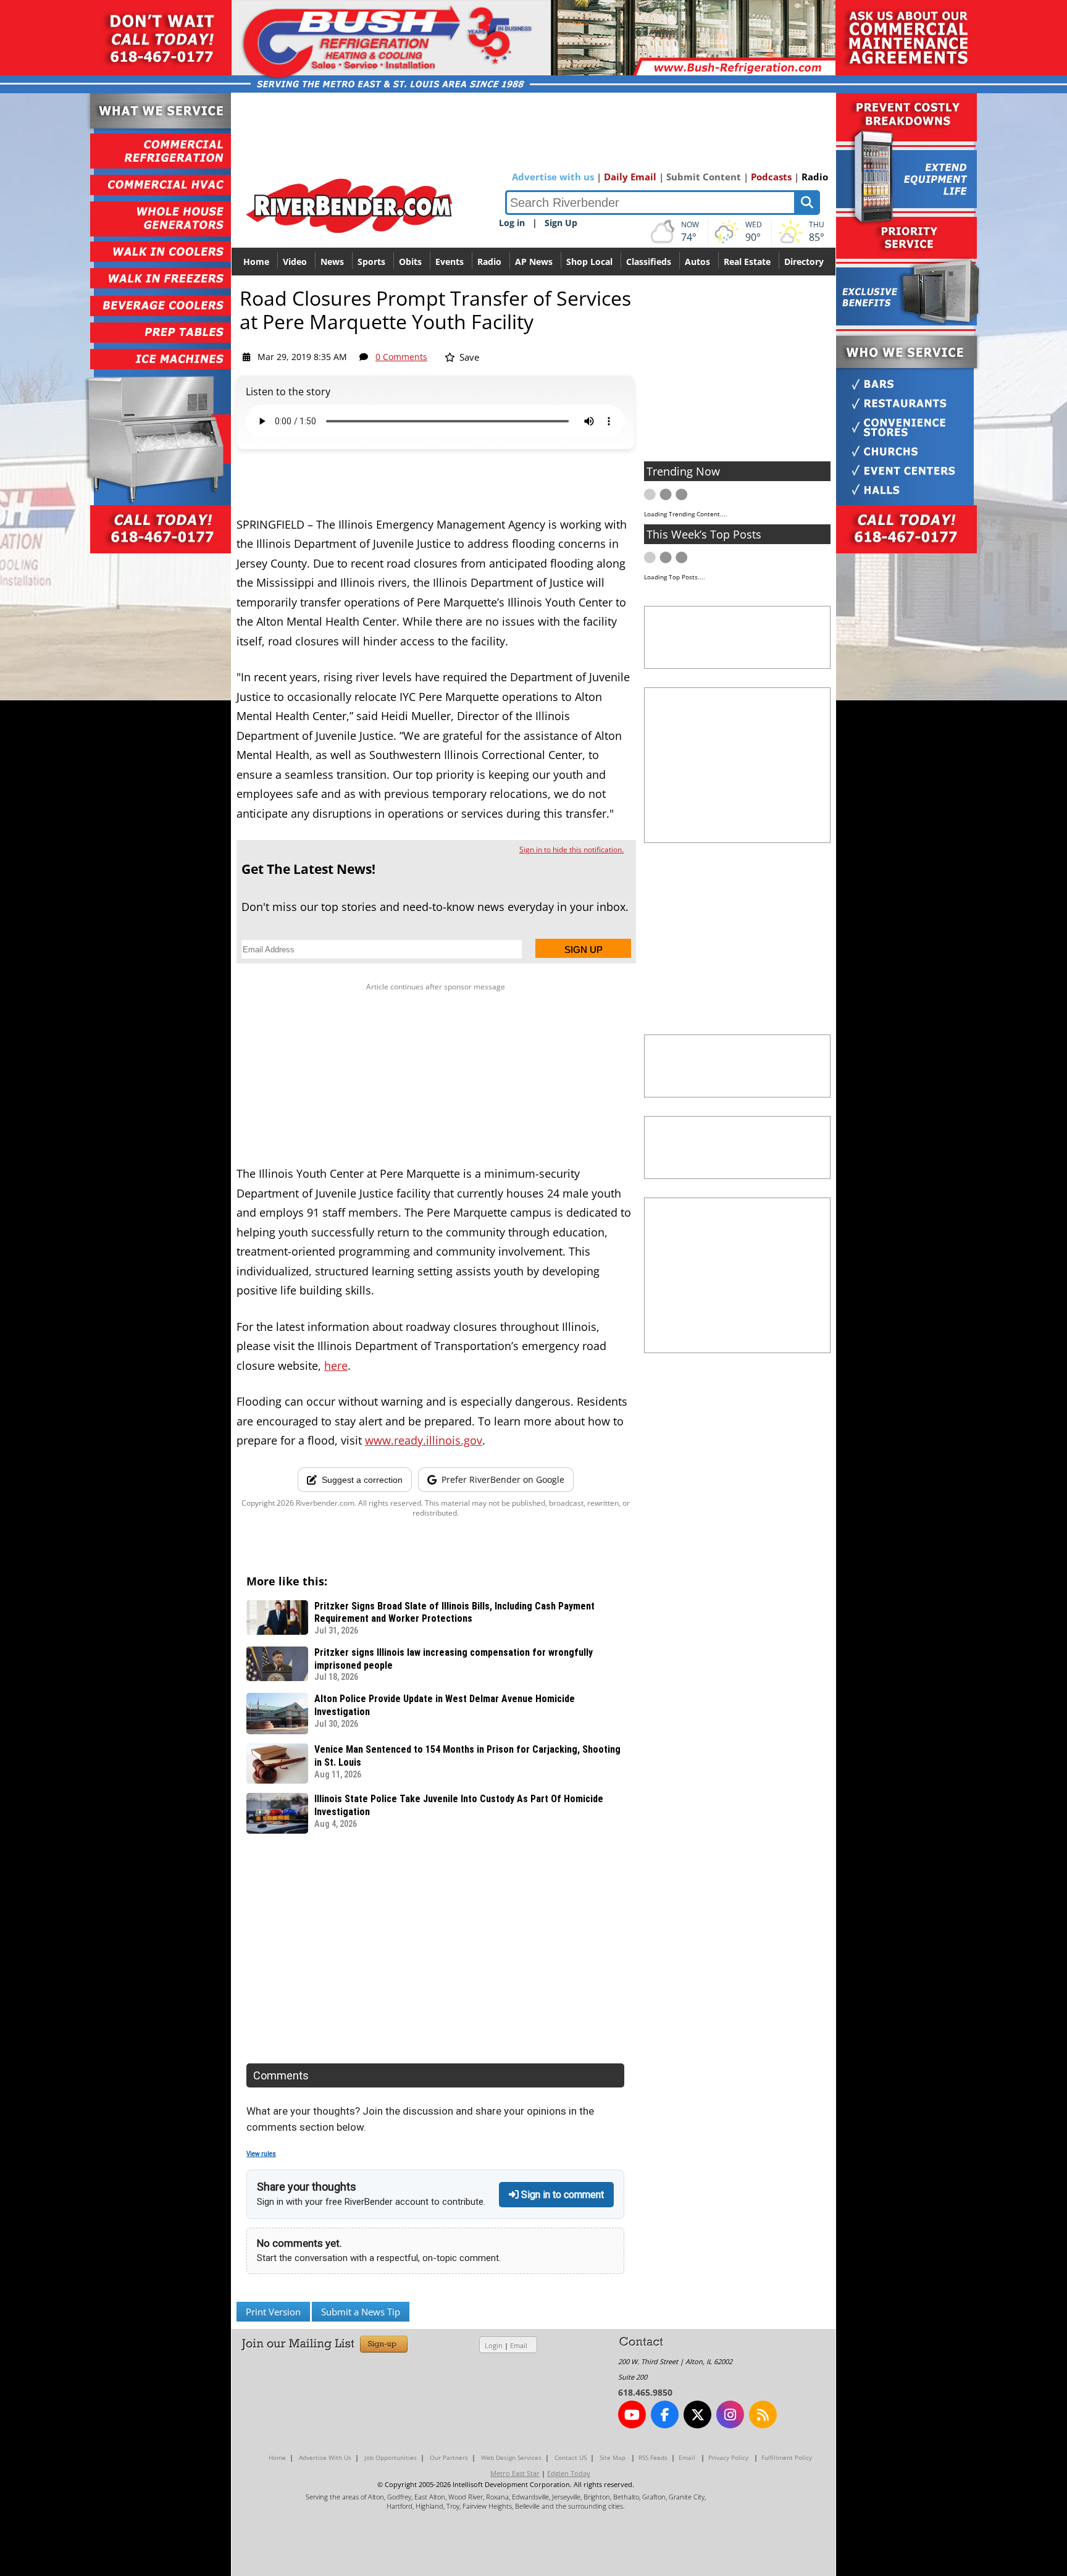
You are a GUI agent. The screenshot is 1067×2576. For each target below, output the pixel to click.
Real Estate (747, 262)
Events (450, 262)
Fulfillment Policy (787, 2457)
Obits (410, 262)
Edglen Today (569, 2473)
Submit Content (704, 177)
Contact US (571, 2457)
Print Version (273, 2312)
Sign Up (561, 223)
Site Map (613, 2457)
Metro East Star (515, 2473)
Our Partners (449, 2457)
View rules (261, 2154)
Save (468, 357)
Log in (512, 223)
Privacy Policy (728, 2457)
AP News (534, 262)
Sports (371, 262)
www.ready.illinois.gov (424, 1440)
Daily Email (630, 177)
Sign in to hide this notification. (571, 850)
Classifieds (649, 262)
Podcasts (771, 177)
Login (494, 2345)
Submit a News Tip (361, 2312)
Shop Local (589, 262)
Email (519, 2345)
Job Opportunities (391, 2457)
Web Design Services (511, 2457)
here (336, 1366)
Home (256, 262)
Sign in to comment (561, 2195)
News (332, 262)
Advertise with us (553, 177)
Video (295, 262)
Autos (697, 262)
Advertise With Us (325, 2457)
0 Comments (401, 357)
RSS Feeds (653, 2457)
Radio (815, 177)
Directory (804, 262)
